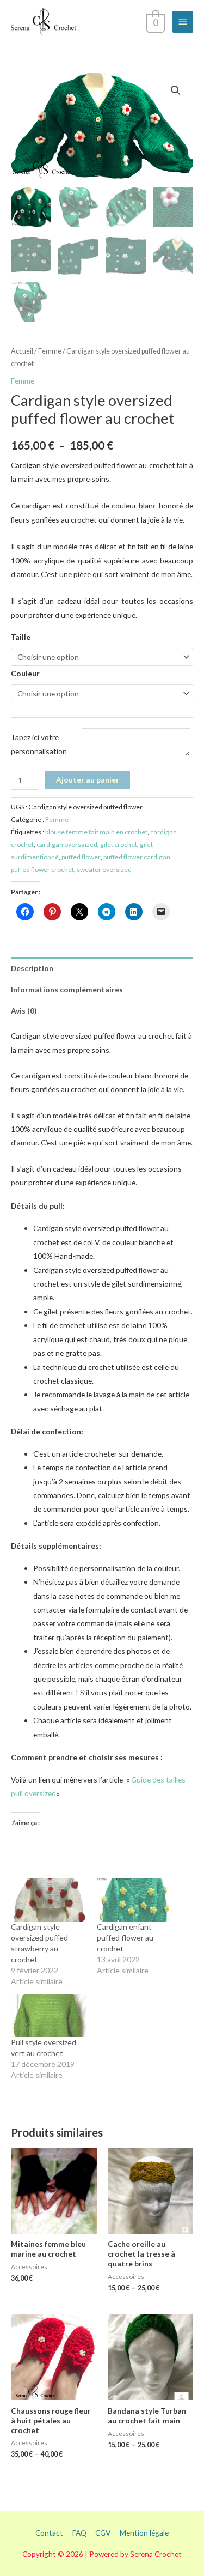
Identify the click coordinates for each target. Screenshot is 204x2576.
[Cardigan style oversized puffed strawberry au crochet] (48, 1900)
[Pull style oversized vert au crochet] (48, 2016)
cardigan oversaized (67, 844)
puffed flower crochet (42, 869)
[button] (176, 90)
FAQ (79, 2533)
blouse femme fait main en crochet (96, 832)
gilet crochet (119, 844)
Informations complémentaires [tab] (67, 989)
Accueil (22, 351)
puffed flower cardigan (137, 857)
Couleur (25, 673)
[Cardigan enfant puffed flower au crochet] (134, 1900)
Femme (50, 351)
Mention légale (144, 2533)
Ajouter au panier (88, 780)
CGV (103, 2533)
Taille (21, 637)
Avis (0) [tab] (24, 1011)
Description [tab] (32, 968)
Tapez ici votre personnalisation (39, 744)
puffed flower (81, 857)
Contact (49, 2533)
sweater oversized (104, 869)
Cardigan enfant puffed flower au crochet (125, 1938)
